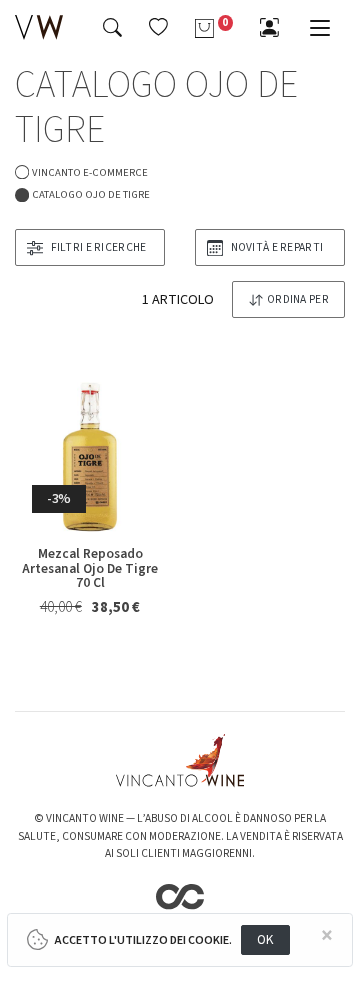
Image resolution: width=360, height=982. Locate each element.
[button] (158, 27)
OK (265, 939)
